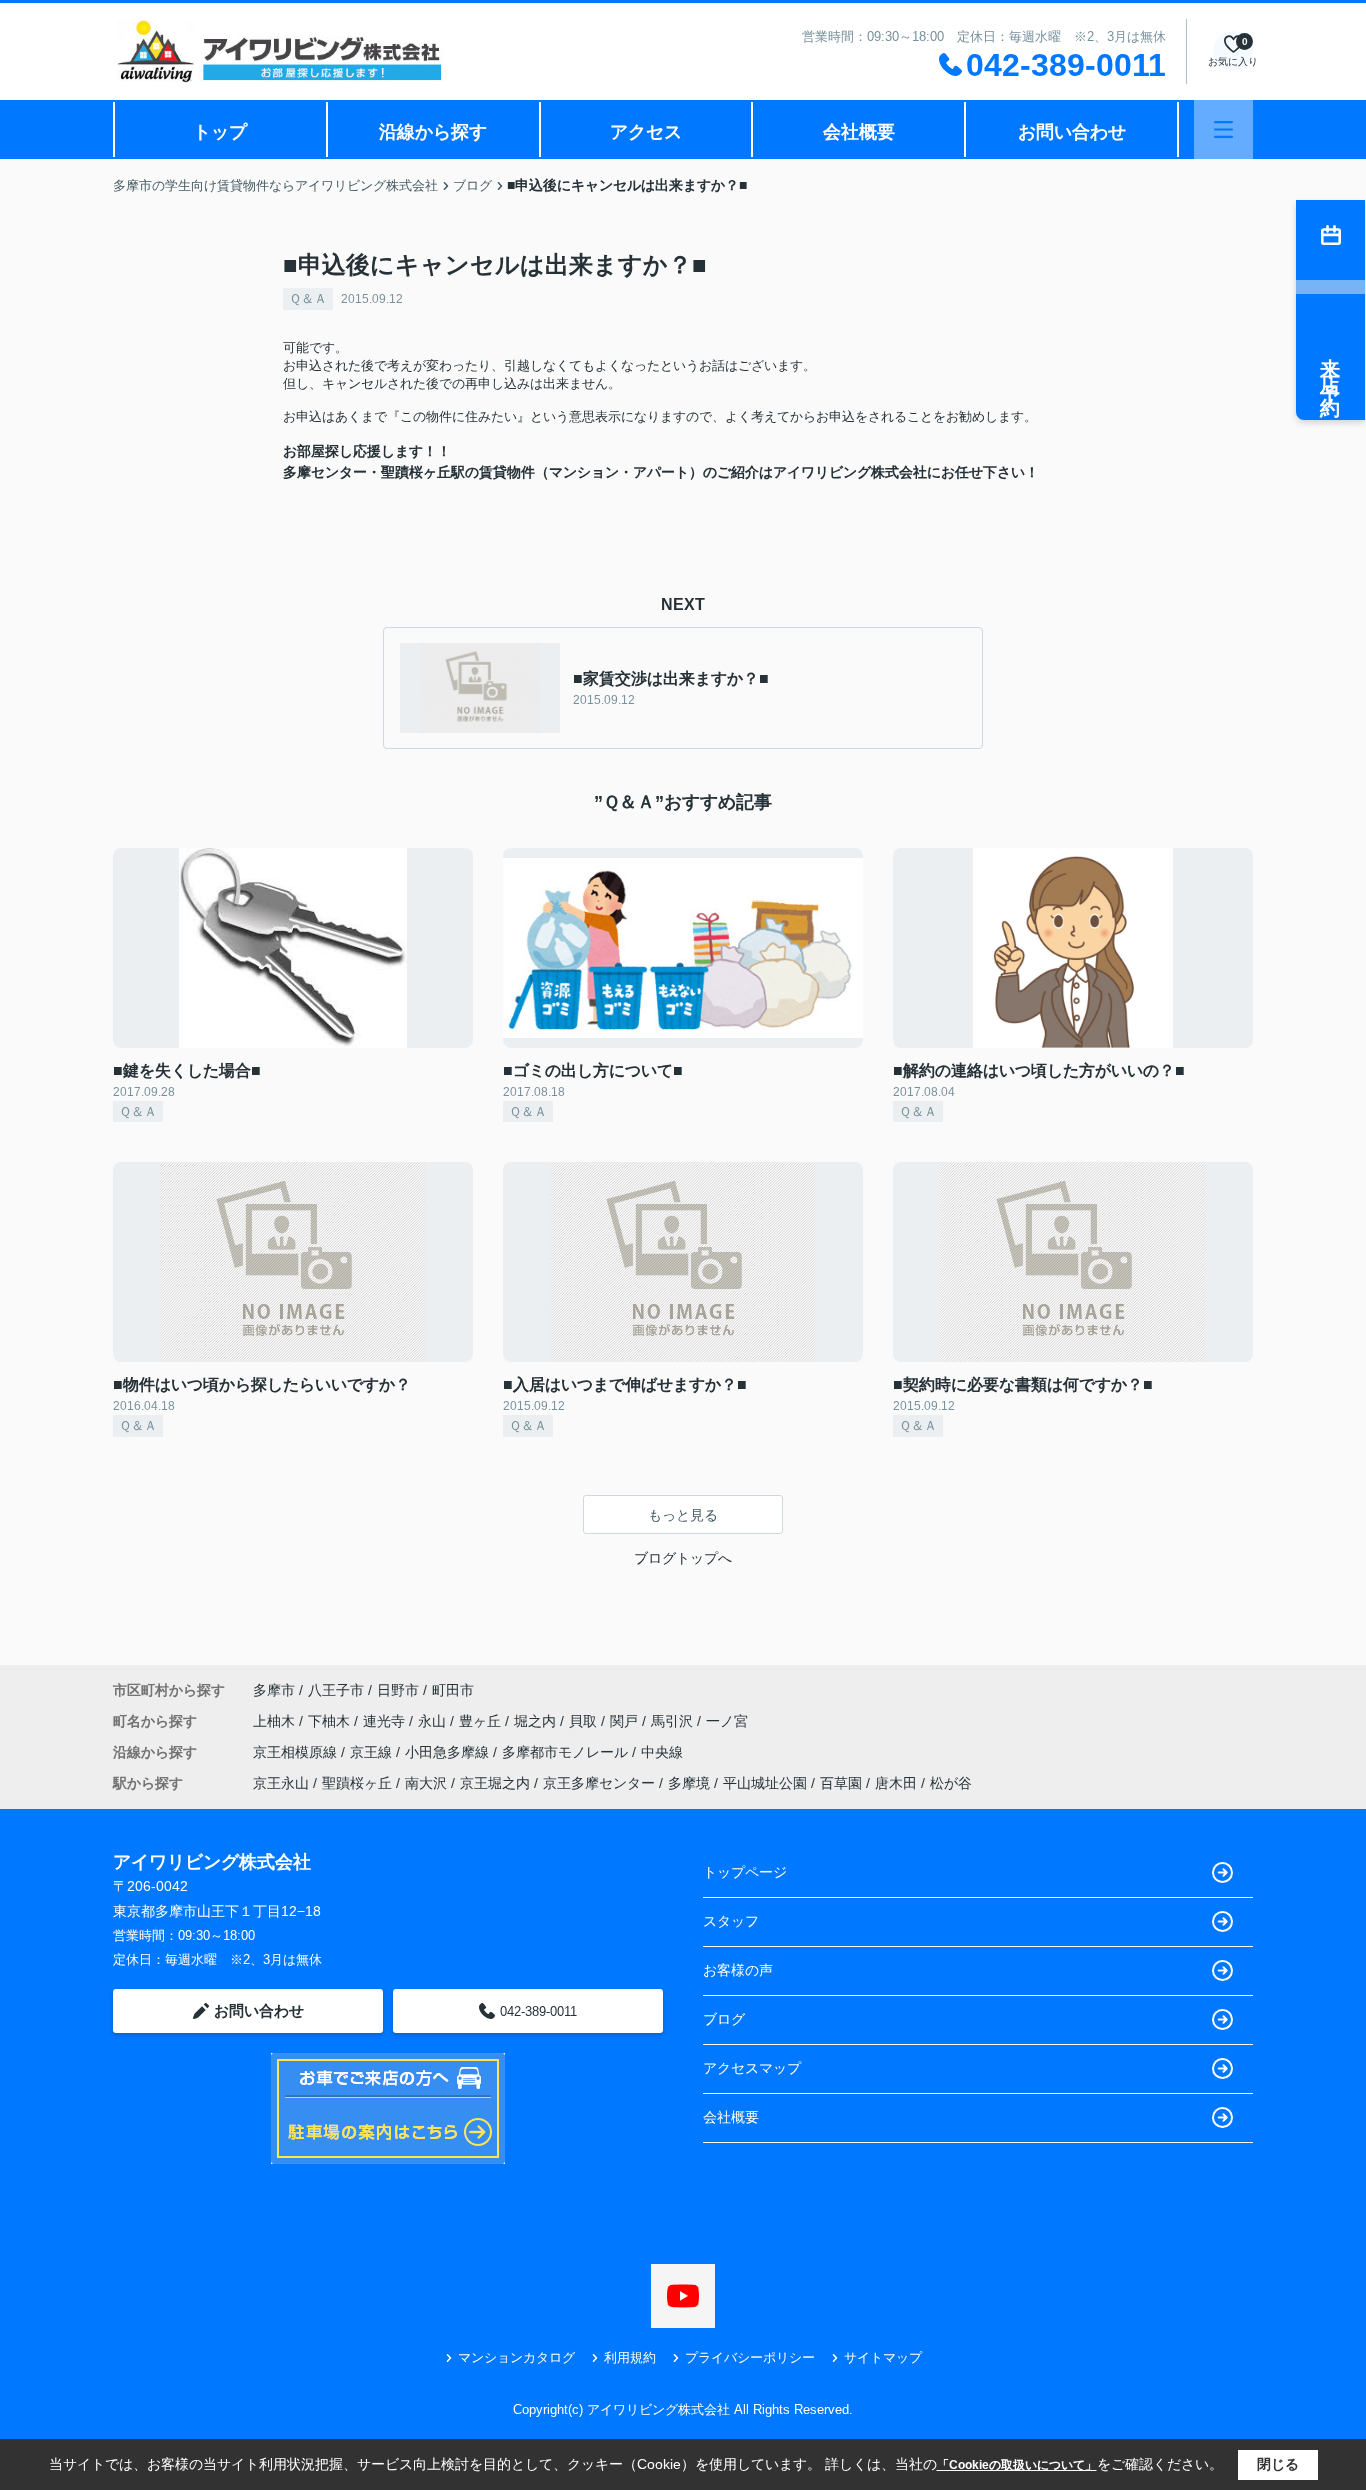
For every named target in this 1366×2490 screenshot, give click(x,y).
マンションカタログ (516, 2357)
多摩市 (274, 1690)
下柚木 (331, 1721)
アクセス (646, 132)
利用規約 (630, 2357)
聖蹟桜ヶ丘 (357, 1783)
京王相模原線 (297, 1752)
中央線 (662, 1752)
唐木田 (896, 1783)
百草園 (841, 1783)
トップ (220, 132)
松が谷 (951, 1783)
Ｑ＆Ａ (308, 298)
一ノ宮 (727, 1721)
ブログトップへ (683, 1558)
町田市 (453, 1690)
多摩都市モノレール (567, 1752)
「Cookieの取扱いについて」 (1017, 2465)
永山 (434, 1721)
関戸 (626, 1721)
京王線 (373, 1752)
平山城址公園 (765, 1783)
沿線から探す (433, 132)
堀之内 (537, 1721)
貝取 (585, 1721)
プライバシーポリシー (750, 2357)
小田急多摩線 (449, 1752)
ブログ (724, 2019)
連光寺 (386, 1721)
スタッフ (731, 1921)
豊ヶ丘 (482, 1721)
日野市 (398, 1690)
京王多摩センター (599, 1783)
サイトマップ (883, 2357)
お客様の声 (738, 1970)
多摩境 (689, 1783)
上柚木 (276, 1721)
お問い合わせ (1072, 132)
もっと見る (683, 1515)
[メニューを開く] (1223, 129)
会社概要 (859, 132)
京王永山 (281, 1783)
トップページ (745, 1872)
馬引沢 (674, 1721)
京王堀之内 (495, 1783)
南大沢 (426, 1783)
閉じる (1278, 2464)
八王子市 (336, 1690)
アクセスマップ (752, 2068)
